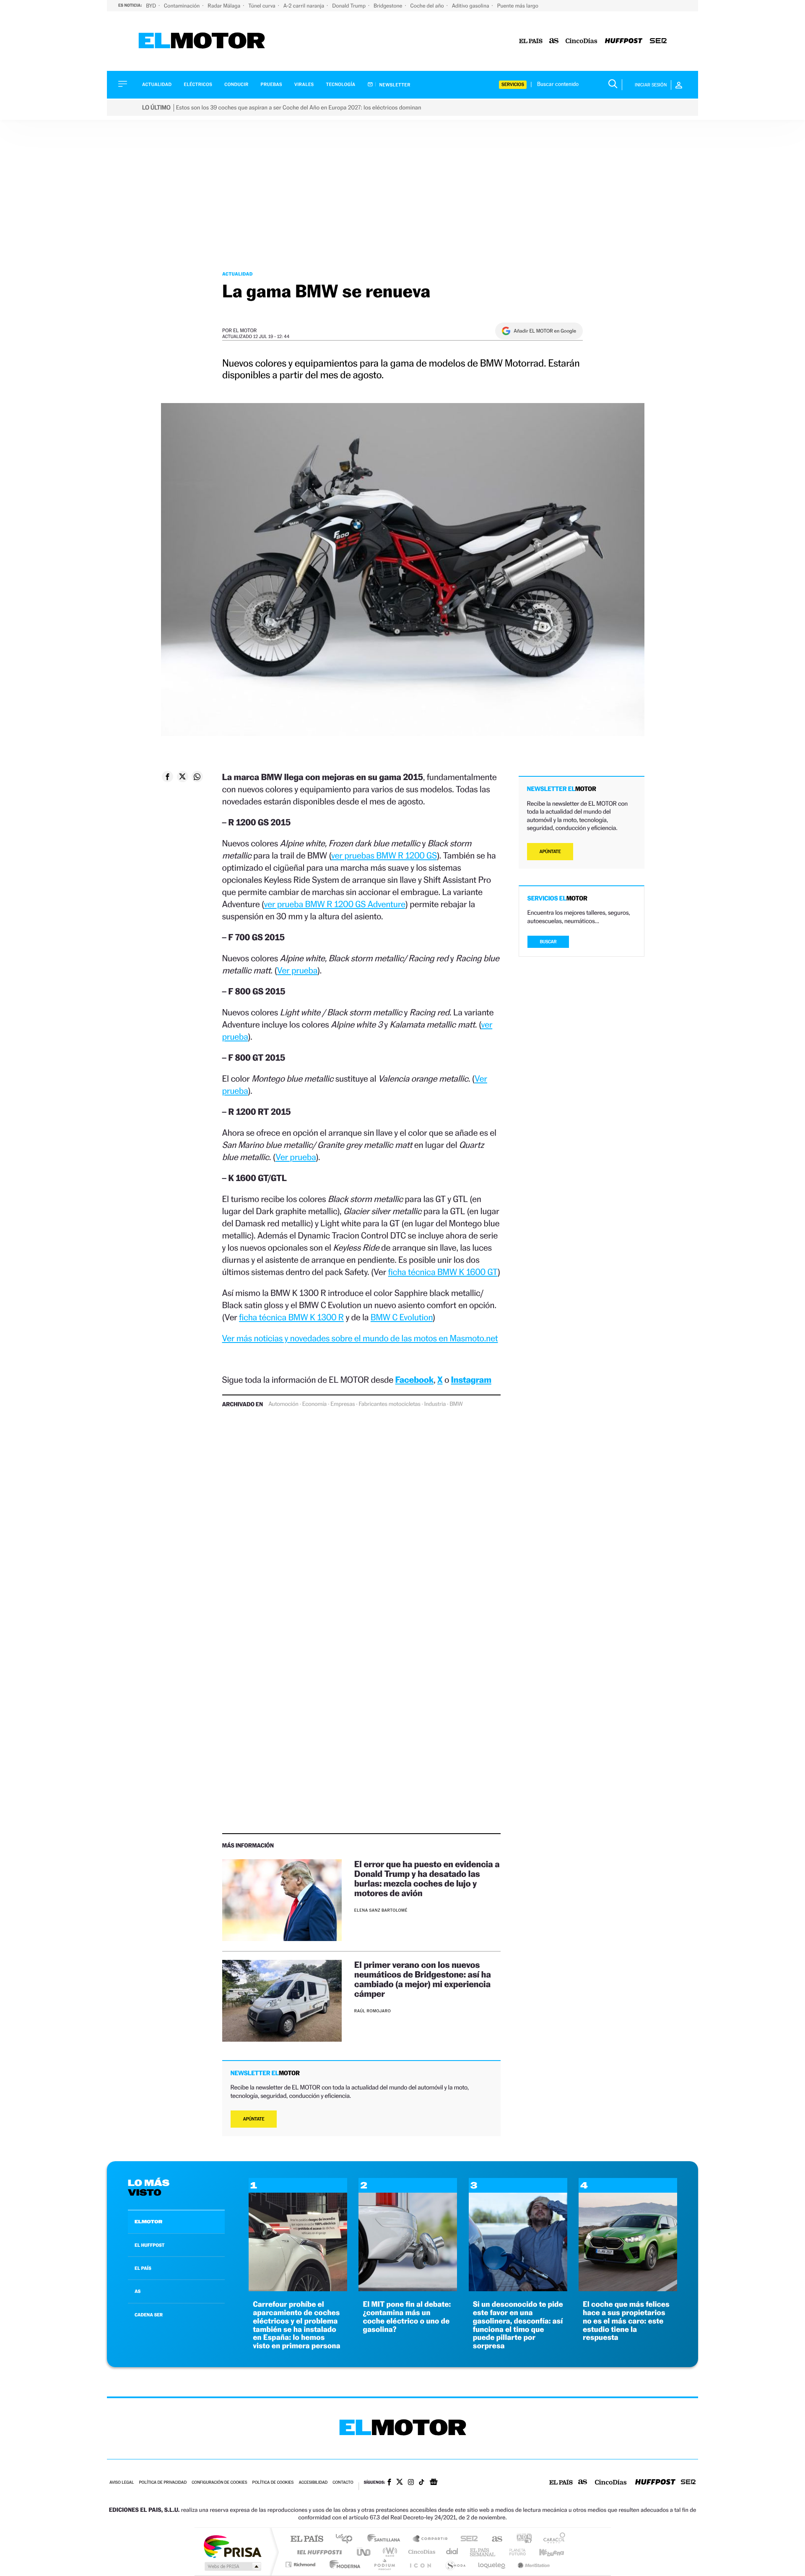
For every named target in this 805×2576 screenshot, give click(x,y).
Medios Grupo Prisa (232, 2566)
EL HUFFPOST (150, 2245)
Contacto (343, 2483)
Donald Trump (349, 6)
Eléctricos (198, 85)
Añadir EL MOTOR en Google (545, 331)
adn (521, 2539)
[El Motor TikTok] (422, 2483)
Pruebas (272, 85)
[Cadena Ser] (658, 41)
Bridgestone (388, 6)
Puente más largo (518, 6)
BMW (456, 1404)
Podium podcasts (384, 2564)
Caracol (552, 2539)
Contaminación (182, 6)
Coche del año (427, 6)
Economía (314, 1404)
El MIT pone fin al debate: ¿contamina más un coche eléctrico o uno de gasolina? (407, 2317)
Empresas (343, 1404)
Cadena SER (467, 2539)
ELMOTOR (148, 2222)
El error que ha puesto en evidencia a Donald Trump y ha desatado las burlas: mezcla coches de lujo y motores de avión (427, 1879)
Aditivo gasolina (471, 6)
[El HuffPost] (624, 41)
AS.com (493, 2539)
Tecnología (341, 85)
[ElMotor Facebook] (389, 2483)
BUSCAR (548, 942)
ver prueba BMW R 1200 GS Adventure (335, 904)
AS (138, 2291)
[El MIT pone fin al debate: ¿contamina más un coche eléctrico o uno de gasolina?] (408, 2289)
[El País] (531, 41)
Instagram (471, 1380)
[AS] (554, 41)
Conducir (236, 85)
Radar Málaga (225, 6)
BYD (152, 6)
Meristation (532, 2564)
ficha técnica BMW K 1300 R (291, 1317)
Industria (435, 1404)
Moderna (343, 2564)
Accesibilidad (313, 2483)
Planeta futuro (514, 2552)
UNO (364, 2552)
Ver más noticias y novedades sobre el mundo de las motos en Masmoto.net (360, 1338)
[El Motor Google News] (434, 2483)
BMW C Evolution (402, 1317)
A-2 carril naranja (304, 6)
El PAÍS (307, 2539)
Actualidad (157, 85)
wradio (388, 2552)
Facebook (415, 1380)
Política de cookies (273, 2483)
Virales (304, 85)
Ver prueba (297, 970)
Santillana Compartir (431, 2539)
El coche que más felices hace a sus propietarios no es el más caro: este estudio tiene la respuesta (626, 2321)
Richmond (301, 2564)
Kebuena (544, 2552)
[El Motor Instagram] (411, 2483)
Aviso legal (122, 2483)
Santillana (386, 2539)
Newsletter (394, 85)
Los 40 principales (347, 2539)
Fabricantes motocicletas (389, 1404)
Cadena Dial (452, 2552)
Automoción (283, 1404)
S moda (455, 2564)
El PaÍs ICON (420, 2564)
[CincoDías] (582, 41)
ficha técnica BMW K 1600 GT (443, 1272)
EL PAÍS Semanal (483, 2552)
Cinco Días (421, 2552)
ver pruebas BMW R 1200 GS (384, 855)
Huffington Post (318, 2552)
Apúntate (254, 2119)
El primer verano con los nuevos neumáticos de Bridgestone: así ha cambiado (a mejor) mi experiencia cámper (423, 1979)
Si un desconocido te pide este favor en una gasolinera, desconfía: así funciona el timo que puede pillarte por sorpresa (518, 2325)
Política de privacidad (163, 2483)
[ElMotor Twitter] (400, 2483)
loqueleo (492, 2564)
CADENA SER (149, 2315)
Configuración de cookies (219, 2483)
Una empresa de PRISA (232, 2546)
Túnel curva (262, 6)
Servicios (513, 85)
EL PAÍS (143, 2268)
